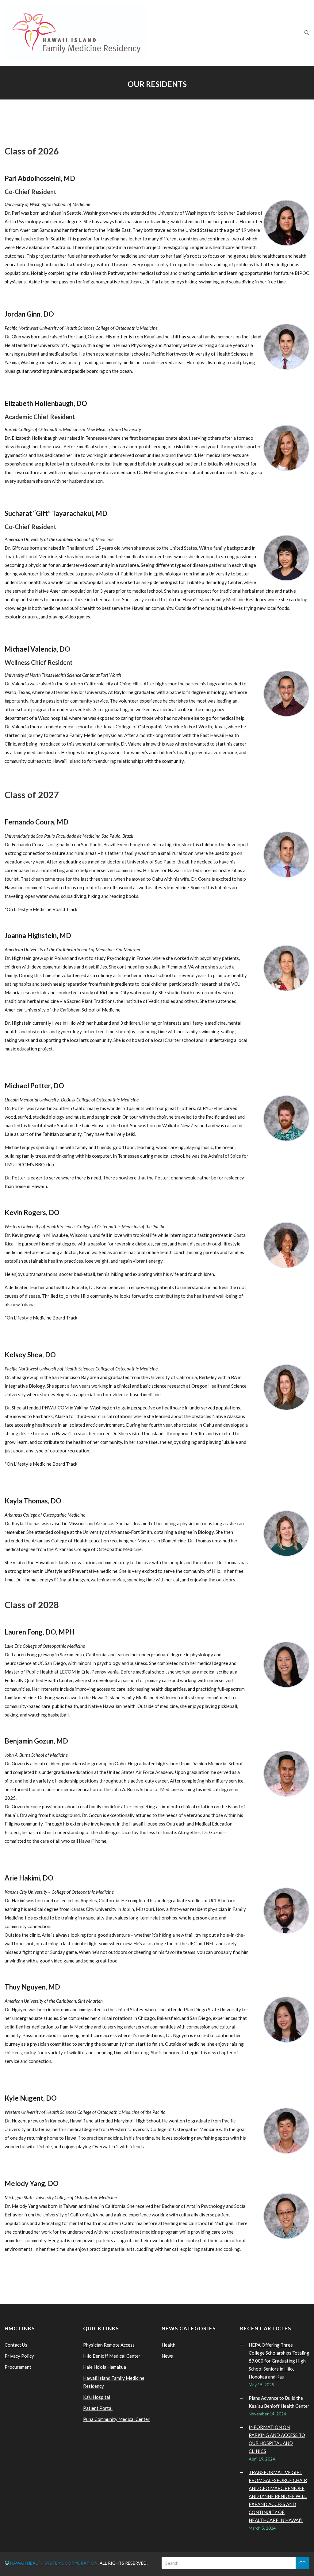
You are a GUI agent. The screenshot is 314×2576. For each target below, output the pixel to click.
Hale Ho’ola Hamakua (105, 2367)
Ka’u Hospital (97, 2397)
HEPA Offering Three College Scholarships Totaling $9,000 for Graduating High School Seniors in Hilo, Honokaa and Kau (279, 2361)
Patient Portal (98, 2408)
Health (168, 2345)
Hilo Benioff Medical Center (112, 2356)
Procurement (18, 2367)
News (167, 2356)
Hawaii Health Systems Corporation (54, 2563)
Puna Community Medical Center (116, 2419)
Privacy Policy (19, 2356)
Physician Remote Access (109, 2345)
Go (303, 2563)
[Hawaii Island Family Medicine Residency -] (76, 33)
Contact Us (16, 2345)
